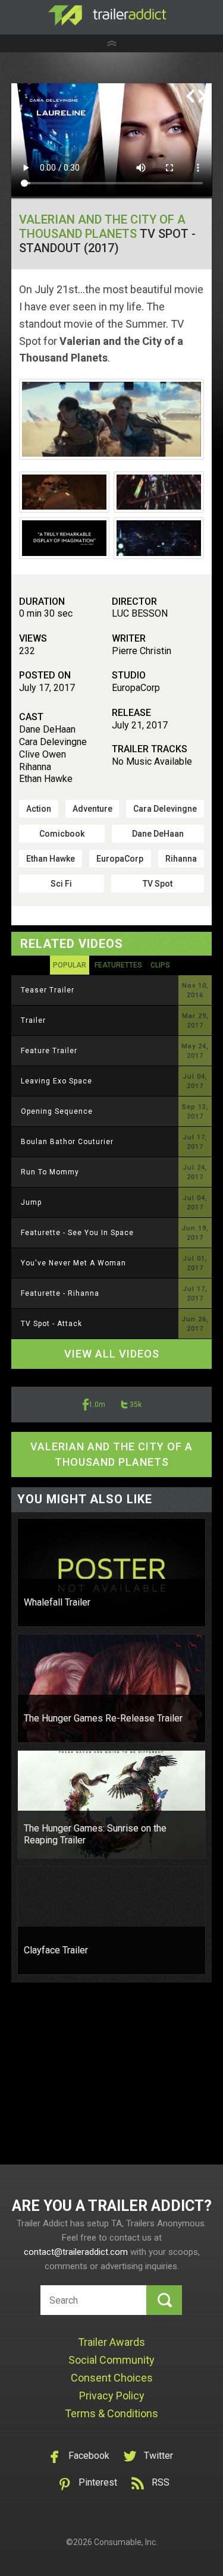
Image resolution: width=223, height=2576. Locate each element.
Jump (31, 1202)
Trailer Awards (111, 2342)
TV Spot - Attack (51, 1324)
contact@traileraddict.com (76, 2252)
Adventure (92, 809)
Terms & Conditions (111, 2413)
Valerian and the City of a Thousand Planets (102, 227)
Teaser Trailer (48, 990)
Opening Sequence (57, 1111)
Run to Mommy (50, 1172)
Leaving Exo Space (56, 1081)
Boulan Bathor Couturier (67, 1142)
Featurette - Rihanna (60, 1293)
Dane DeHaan (158, 834)
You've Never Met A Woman (73, 1263)
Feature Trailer (49, 1051)
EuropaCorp (120, 859)
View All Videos (112, 1354)
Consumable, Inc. (126, 2542)
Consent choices (112, 2378)
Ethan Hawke (51, 859)
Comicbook (62, 834)
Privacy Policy (112, 2396)
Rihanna (181, 859)
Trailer (33, 1020)
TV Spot (158, 884)
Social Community (111, 2360)
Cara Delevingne (165, 809)
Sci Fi (61, 884)
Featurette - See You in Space (77, 1233)
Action (39, 809)
